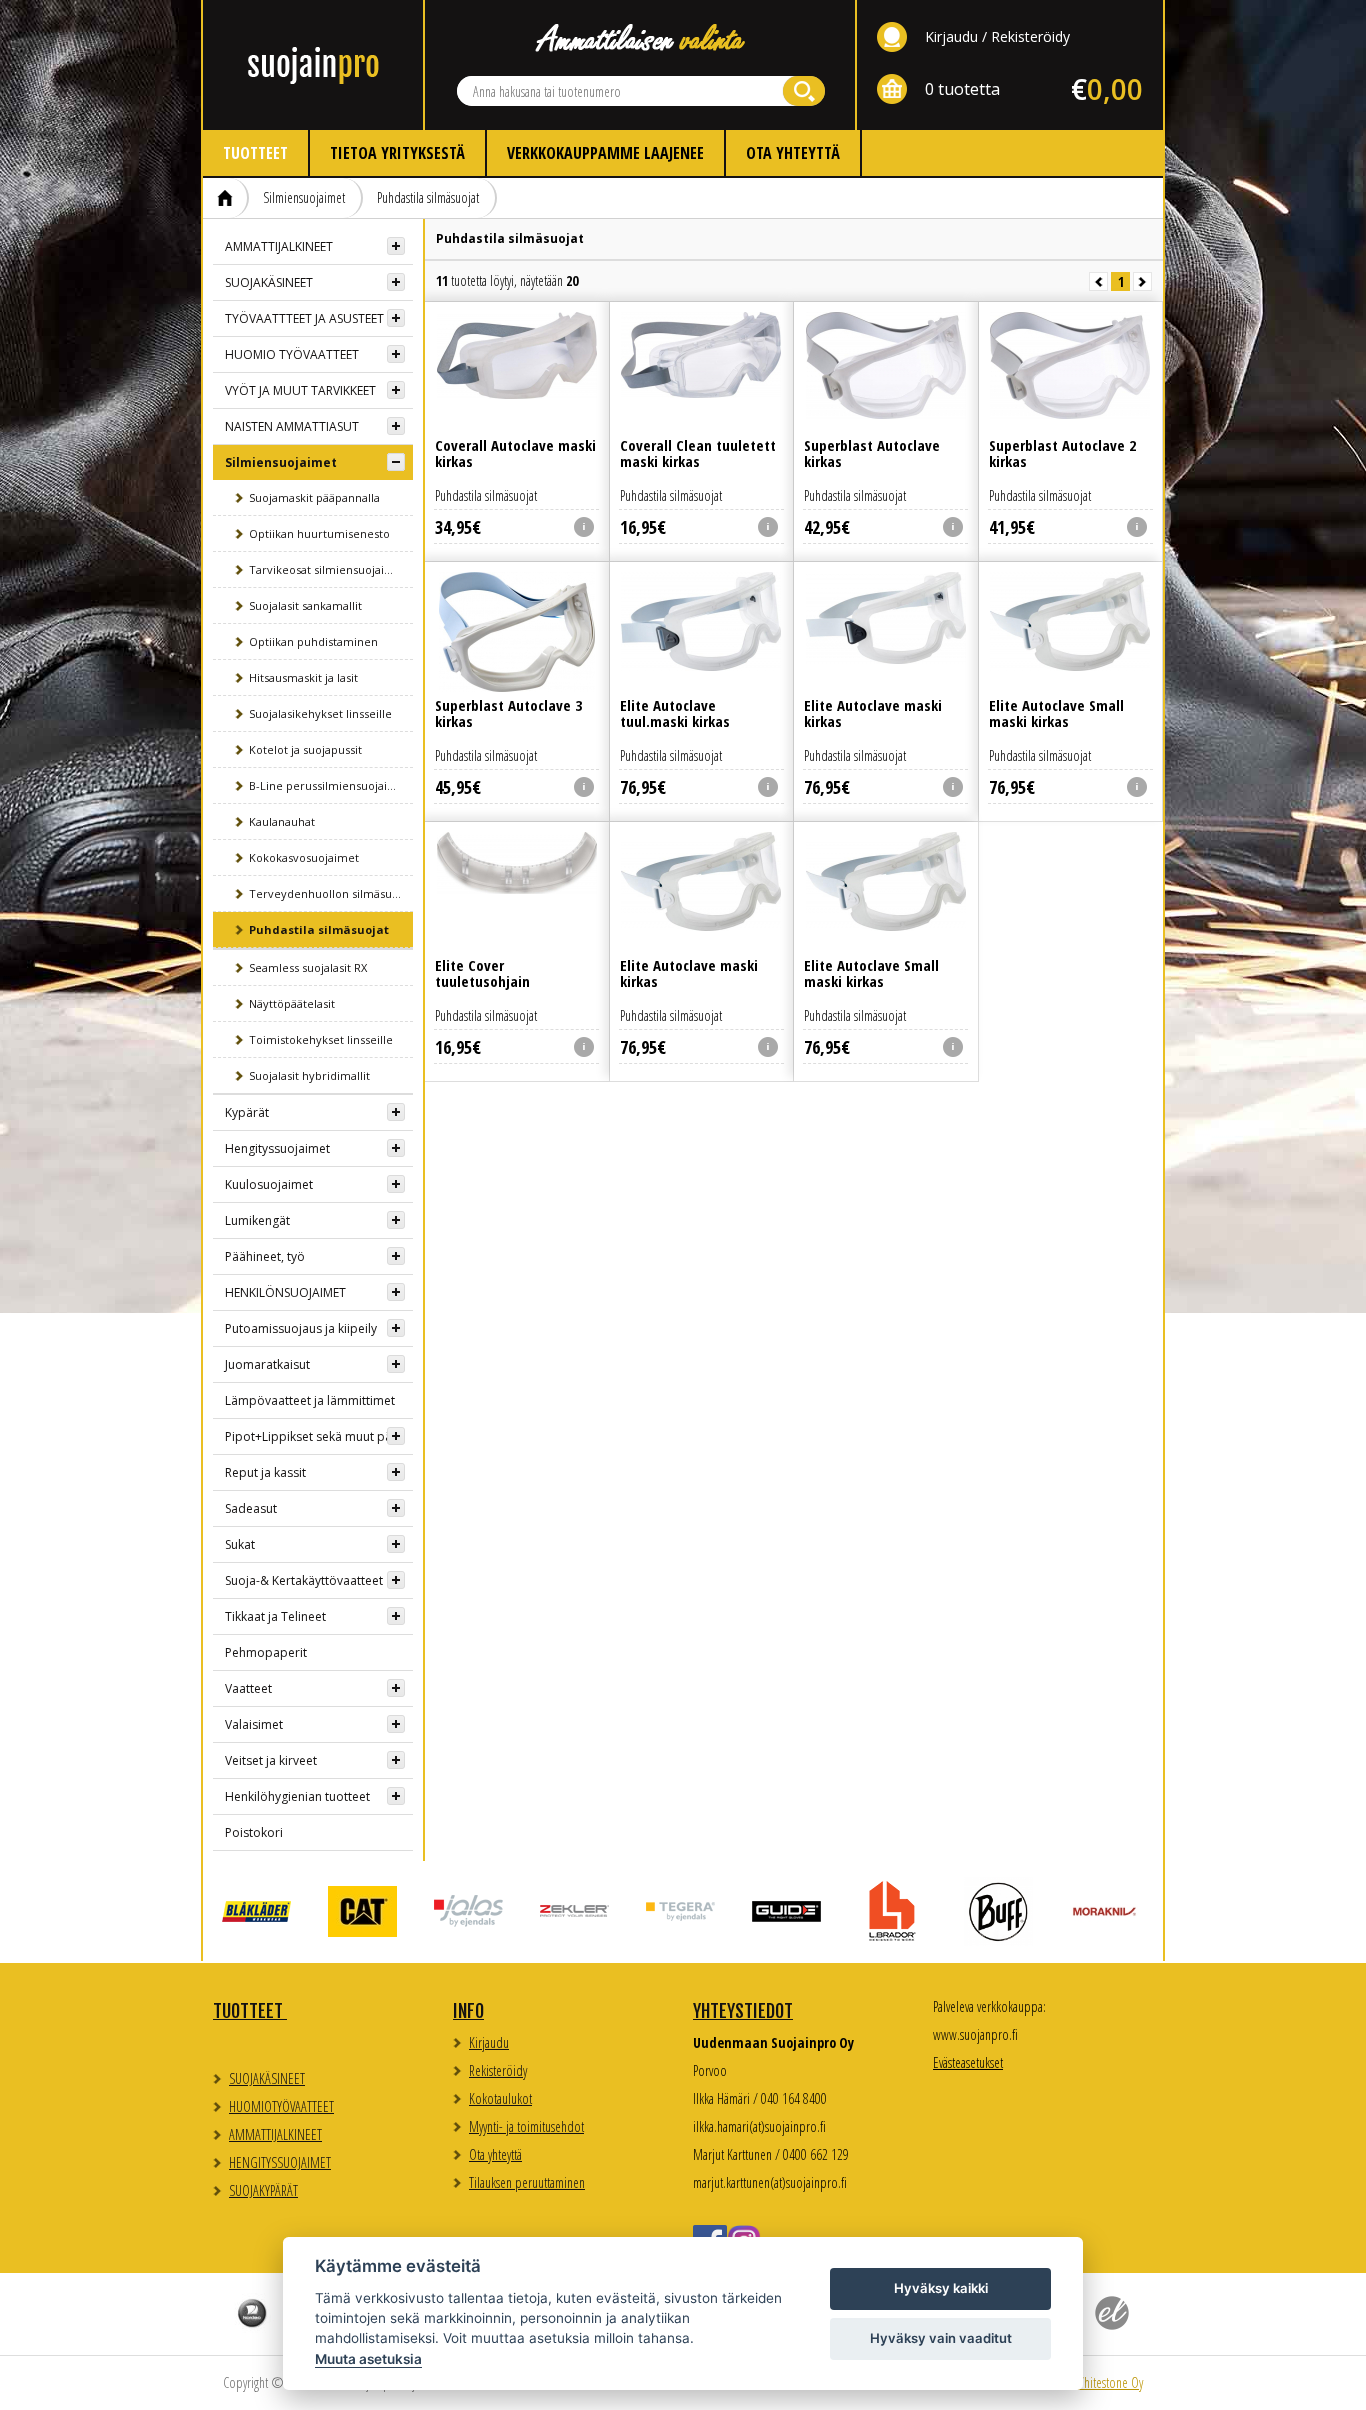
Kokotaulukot (500, 2098)
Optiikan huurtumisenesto (319, 533)
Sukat (240, 1544)
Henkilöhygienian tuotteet (297, 1796)
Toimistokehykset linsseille (321, 1039)
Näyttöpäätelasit (292, 1003)
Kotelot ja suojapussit (305, 749)
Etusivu (226, 198)
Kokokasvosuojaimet (304, 857)
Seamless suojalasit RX (308, 967)
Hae (804, 91)
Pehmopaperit (266, 1652)
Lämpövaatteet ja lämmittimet (310, 1400)
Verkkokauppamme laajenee (605, 153)
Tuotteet (255, 153)
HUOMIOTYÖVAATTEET (281, 2106)
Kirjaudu (951, 36)
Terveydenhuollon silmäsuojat (330, 893)
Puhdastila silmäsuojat (428, 197)
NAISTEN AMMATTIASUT (292, 426)
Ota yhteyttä (793, 153)
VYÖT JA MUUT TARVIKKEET (300, 390)
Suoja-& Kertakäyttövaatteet (304, 1580)
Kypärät (247, 1112)
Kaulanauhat (282, 821)
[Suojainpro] (313, 65)
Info (468, 2011)
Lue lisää (517, 402)
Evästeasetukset (968, 2062)
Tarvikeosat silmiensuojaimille (330, 569)
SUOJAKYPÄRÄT (263, 2190)
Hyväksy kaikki (941, 2288)
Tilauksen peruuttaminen (527, 2182)
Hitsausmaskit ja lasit (303, 677)
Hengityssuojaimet (277, 1148)
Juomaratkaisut (267, 1364)
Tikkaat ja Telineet (275, 1616)
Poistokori (254, 1832)
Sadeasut (251, 1508)
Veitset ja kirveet (271, 1760)
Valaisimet (254, 1724)
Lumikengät (257, 1220)
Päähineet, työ (265, 1256)
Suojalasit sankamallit (305, 605)
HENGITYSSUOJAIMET (280, 2162)
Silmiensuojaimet (304, 197)
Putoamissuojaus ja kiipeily (301, 1328)
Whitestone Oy (1108, 2382)
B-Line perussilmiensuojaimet (329, 785)
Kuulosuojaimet (269, 1184)
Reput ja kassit (265, 1472)
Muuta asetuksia (368, 2359)
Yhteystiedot (743, 2011)
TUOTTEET (250, 2011)
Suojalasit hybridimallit (309, 1075)
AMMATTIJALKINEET (279, 246)
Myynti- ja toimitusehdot (526, 2126)
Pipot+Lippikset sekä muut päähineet (319, 1436)
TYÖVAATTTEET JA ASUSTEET (304, 318)
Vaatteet (248, 1688)
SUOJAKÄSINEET (269, 282)
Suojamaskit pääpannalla (314, 497)
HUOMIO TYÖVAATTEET (292, 354)
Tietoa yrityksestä (397, 153)
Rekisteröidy (1030, 36)
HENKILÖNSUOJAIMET (285, 1292)
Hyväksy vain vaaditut (941, 2338)
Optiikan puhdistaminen (313, 641)
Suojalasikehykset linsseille (320, 713)
